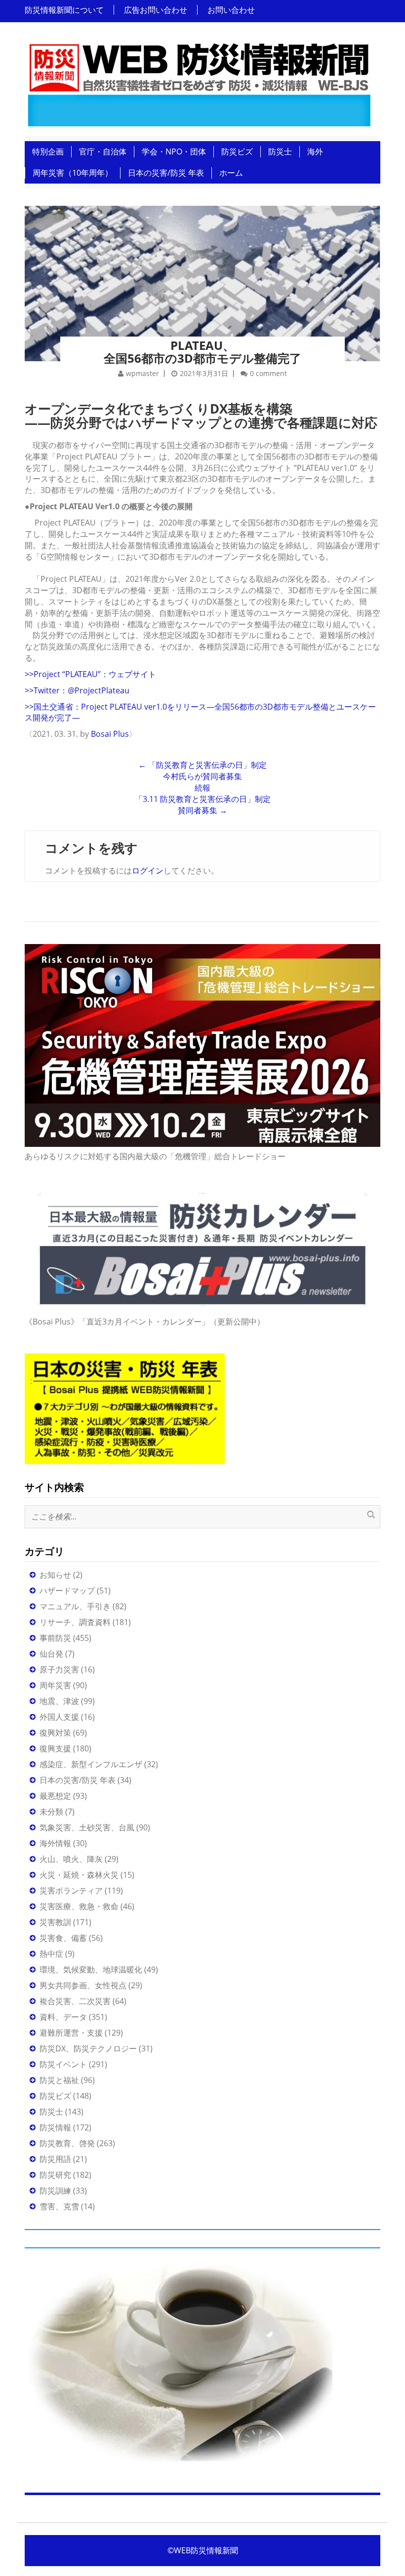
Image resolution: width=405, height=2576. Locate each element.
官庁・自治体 (103, 152)
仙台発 (51, 1654)
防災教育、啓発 (67, 2143)
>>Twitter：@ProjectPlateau (77, 690)
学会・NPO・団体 (174, 152)
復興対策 (55, 1733)
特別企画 (48, 152)
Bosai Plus (110, 734)
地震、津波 (59, 1701)
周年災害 (55, 1685)
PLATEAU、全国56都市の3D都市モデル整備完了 (202, 352)
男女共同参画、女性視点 (83, 1985)
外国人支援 (59, 1717)
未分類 (51, 1812)
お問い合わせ (231, 10)
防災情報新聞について (64, 10)
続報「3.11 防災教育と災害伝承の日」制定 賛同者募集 (203, 799)
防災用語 (55, 2159)
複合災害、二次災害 (75, 2001)
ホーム (231, 173)
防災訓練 (55, 2191)
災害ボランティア (71, 1891)
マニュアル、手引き (75, 1606)
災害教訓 (55, 1922)
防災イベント (63, 2064)
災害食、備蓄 (63, 1938)
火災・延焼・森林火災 (79, 1875)
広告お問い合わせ (156, 10)
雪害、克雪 (59, 2206)
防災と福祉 (59, 2080)
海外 (315, 152)
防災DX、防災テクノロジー (88, 2048)
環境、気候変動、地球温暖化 (91, 1970)
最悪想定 (55, 1796)
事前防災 (55, 1638)
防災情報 (55, 2127)
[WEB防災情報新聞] (199, 82)
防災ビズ (237, 152)
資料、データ (63, 2017)
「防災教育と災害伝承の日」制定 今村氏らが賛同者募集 (202, 771)
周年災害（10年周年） (73, 173)
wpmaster (142, 373)
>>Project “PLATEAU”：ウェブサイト (90, 674)
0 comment (268, 373)
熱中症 (51, 1954)
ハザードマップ (67, 1591)
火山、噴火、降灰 (71, 1859)
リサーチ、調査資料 (75, 1622)
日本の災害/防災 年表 (166, 173)
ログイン (148, 871)
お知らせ (55, 1575)
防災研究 (55, 2175)
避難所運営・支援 (71, 2033)
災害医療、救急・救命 (79, 1906)
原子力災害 (59, 1669)
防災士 (280, 152)
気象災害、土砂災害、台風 (87, 1827)
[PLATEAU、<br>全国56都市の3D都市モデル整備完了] (202, 270)
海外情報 (55, 1843)
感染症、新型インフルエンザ (91, 1764)
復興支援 (55, 1748)
